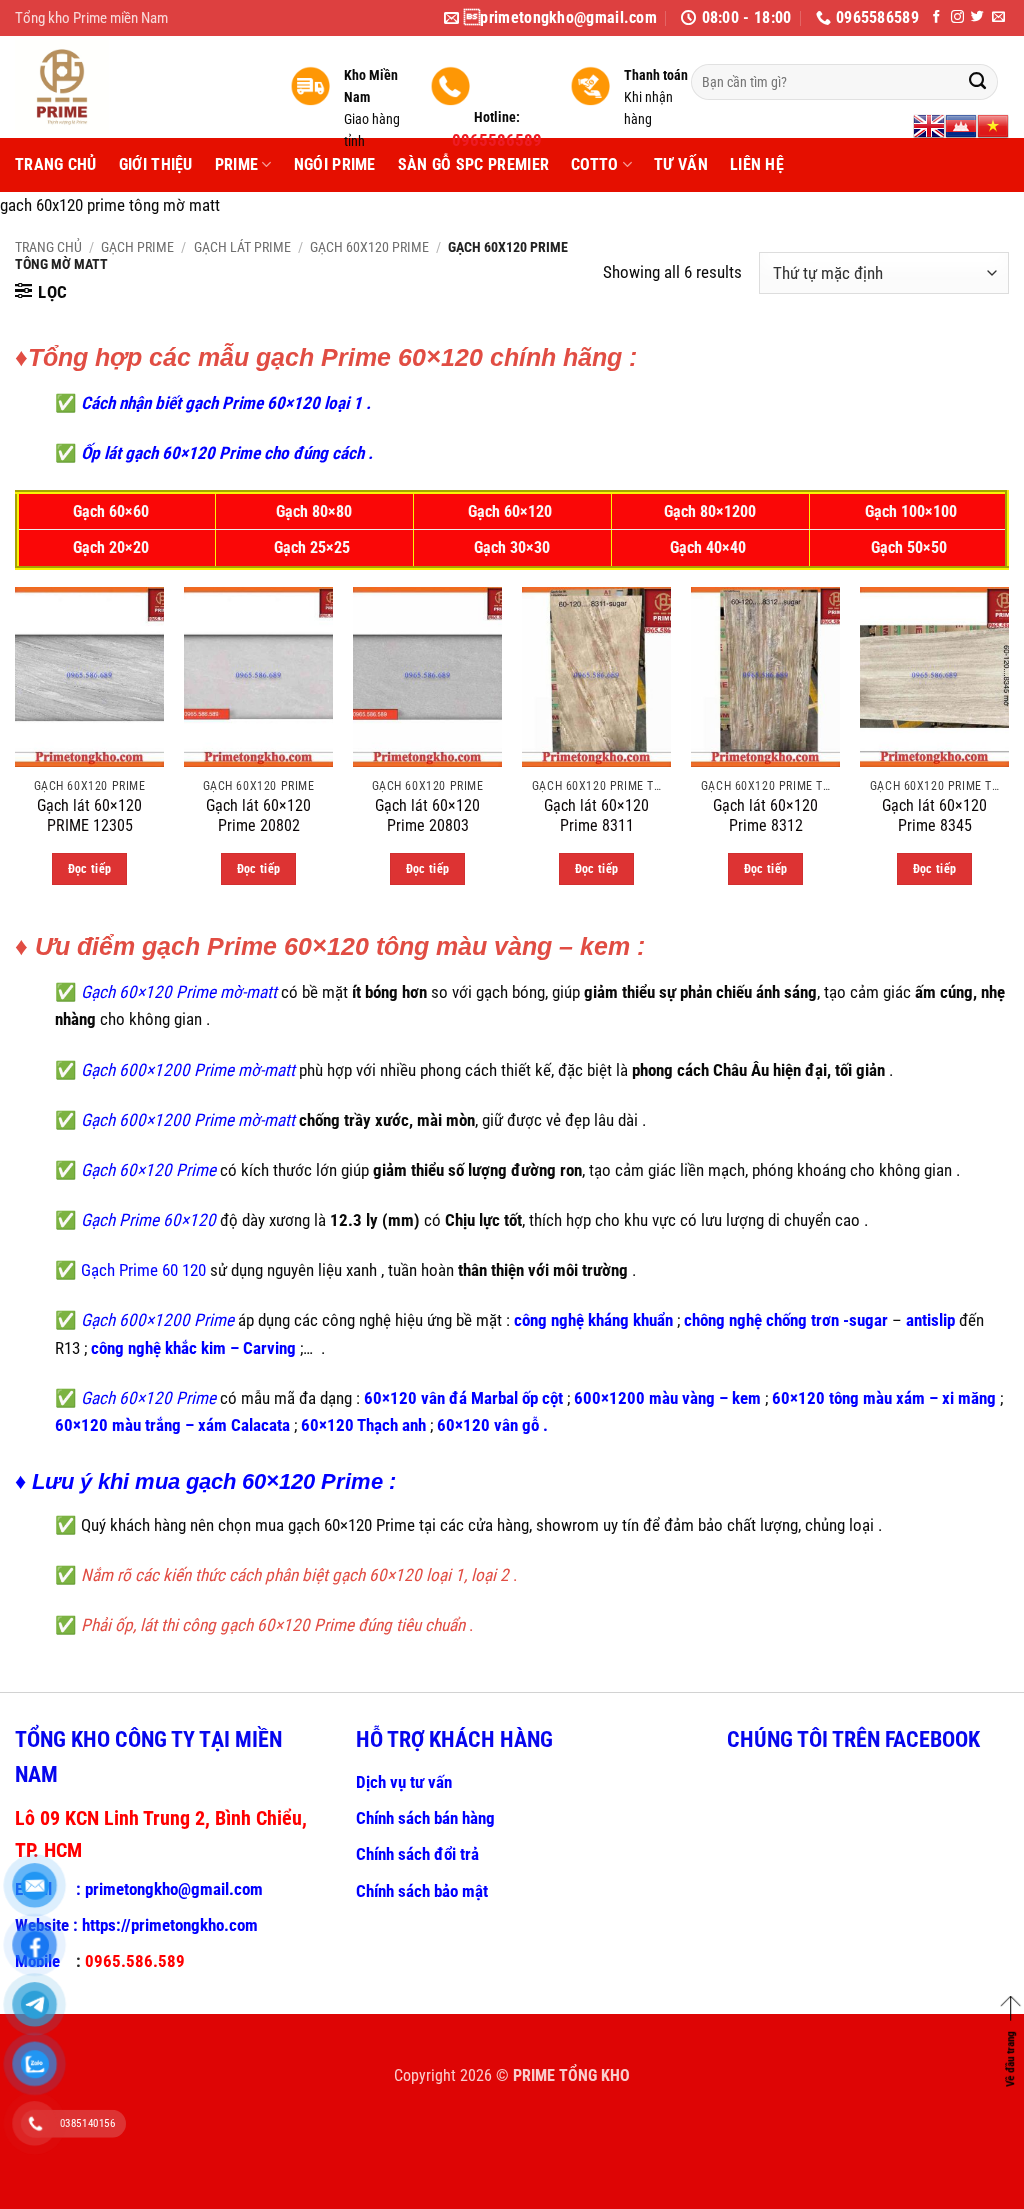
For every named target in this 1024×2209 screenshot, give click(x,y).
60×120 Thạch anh (363, 1425)
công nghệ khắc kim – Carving (193, 1348)
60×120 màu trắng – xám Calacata (172, 1425)
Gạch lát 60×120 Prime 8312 (765, 816)
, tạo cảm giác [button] (866, 992)
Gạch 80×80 (314, 512)
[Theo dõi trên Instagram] (957, 17)
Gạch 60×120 (512, 512)
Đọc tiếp (90, 868)
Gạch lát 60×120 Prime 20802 (258, 816)
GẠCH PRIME (137, 247)
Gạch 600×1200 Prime (155, 1320)
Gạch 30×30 (512, 548)
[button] (41, 292)
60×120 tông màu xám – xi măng (884, 1398)
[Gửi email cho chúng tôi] (998, 17)
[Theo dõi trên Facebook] (936, 17)
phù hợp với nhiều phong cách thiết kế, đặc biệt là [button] (559, 1070)
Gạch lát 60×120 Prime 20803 (427, 816)
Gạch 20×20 (113, 548)
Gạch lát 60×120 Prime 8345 (934, 816)
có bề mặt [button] (284, 992)
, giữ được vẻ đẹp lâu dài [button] (556, 1120)
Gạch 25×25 (314, 548)
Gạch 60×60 (113, 512)
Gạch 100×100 (911, 512)
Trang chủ (48, 247)
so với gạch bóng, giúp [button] (505, 992)
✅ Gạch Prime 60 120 (130, 1270)
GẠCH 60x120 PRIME (369, 247)
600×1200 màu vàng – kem (667, 1398)
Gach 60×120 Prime (146, 1398)
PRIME (237, 164)
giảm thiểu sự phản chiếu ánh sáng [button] (700, 992)
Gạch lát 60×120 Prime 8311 (596, 816)
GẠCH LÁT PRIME (242, 247)
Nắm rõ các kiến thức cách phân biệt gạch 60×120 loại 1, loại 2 (295, 1575)
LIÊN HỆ (757, 164)
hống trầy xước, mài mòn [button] (391, 1120)
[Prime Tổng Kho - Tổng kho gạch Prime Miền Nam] (137, 87)
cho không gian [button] (149, 1019)
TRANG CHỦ (56, 164)
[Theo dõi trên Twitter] (977, 17)
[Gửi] (977, 82)
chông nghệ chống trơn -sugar (786, 1320)
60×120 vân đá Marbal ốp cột (463, 1398)
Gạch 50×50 (911, 548)
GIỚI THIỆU (156, 164)
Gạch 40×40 (710, 548)
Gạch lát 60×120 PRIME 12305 (89, 816)
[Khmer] (961, 126)
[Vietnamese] (993, 126)
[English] (929, 126)
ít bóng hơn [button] (389, 992)
